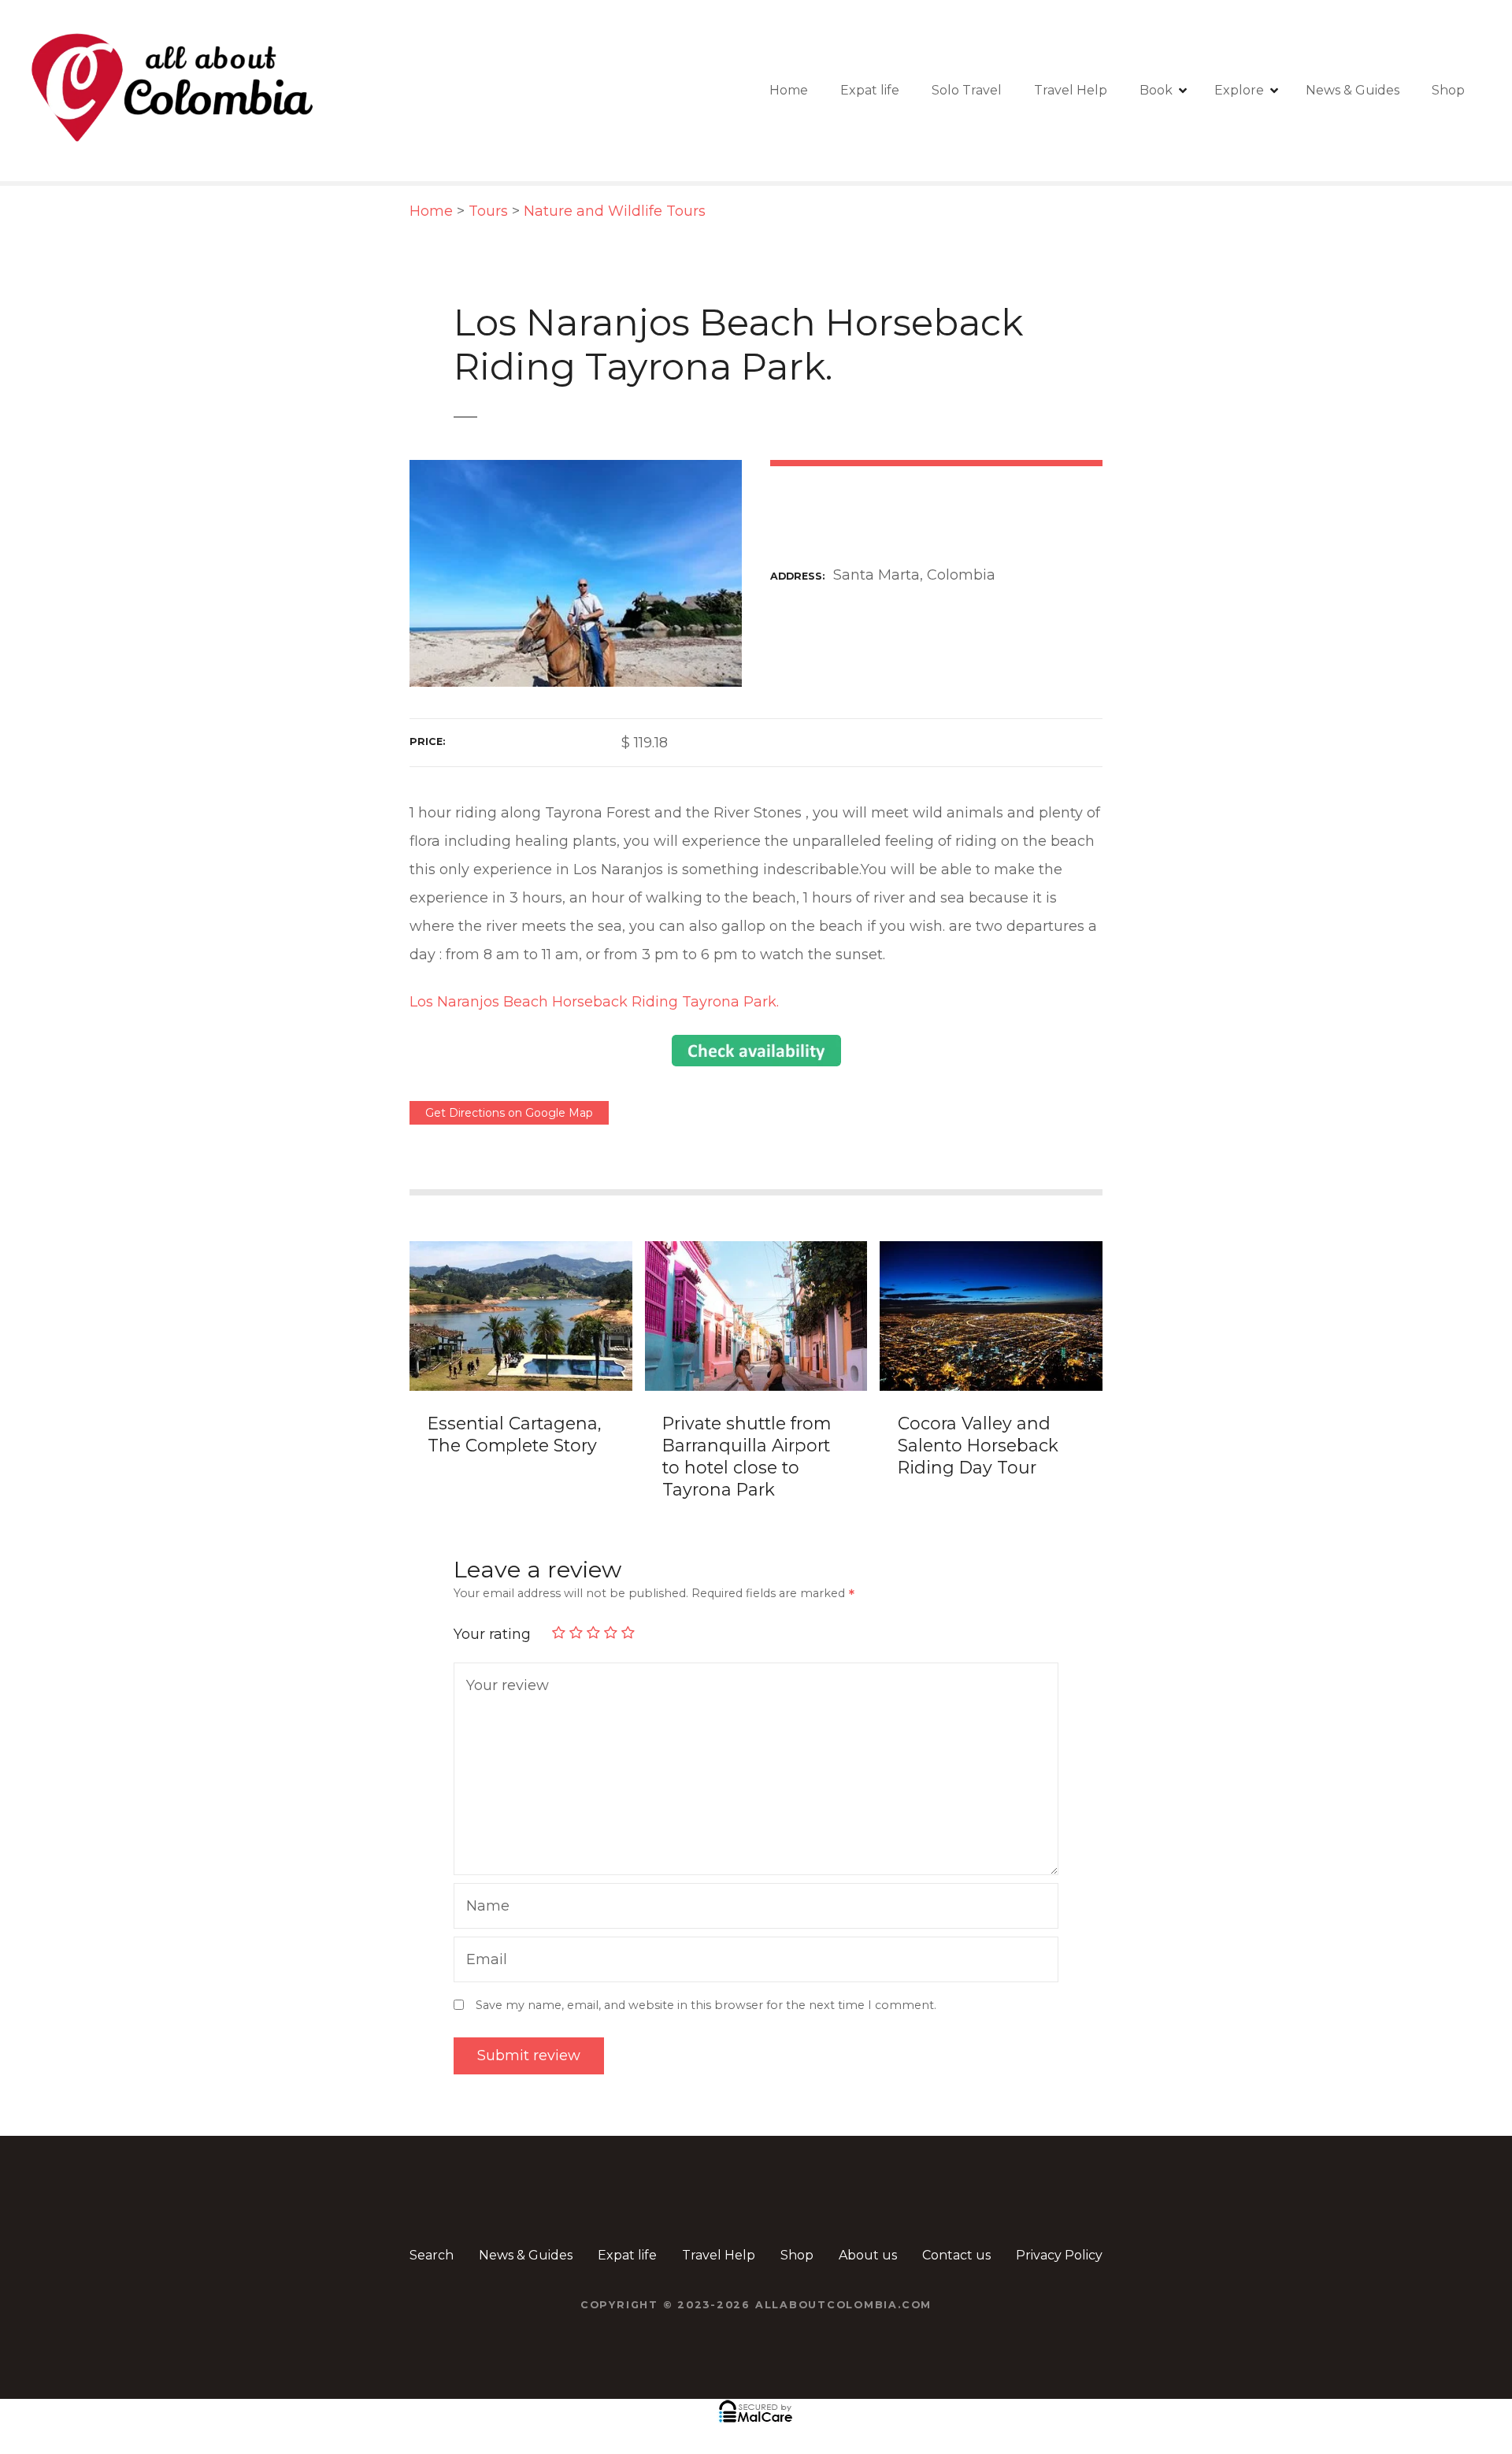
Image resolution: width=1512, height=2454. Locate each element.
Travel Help (1071, 90)
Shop (1448, 90)
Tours (488, 211)
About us (868, 2255)
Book (1156, 90)
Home (789, 90)
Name (484, 1908)
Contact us (956, 2255)
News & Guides (1353, 90)
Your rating (494, 1634)
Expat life (870, 90)
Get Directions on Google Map (509, 1113)
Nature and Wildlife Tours (615, 211)
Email (483, 1961)
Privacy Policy (1059, 2255)
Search (432, 2255)
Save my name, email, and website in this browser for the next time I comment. (706, 2005)
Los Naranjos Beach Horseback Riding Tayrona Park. (594, 1002)
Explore (1239, 90)
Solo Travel (967, 90)
